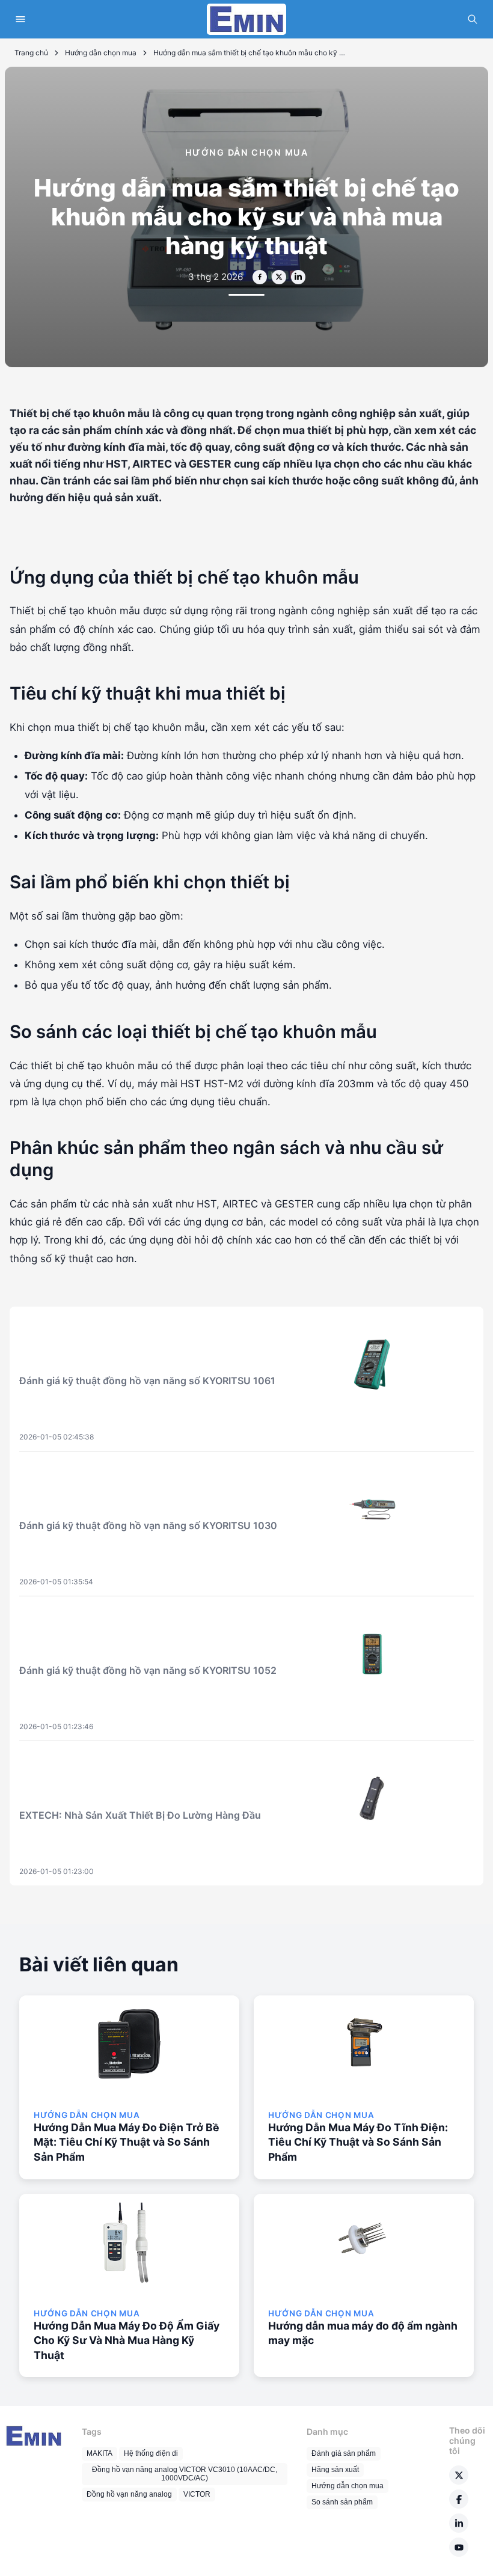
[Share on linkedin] (298, 277)
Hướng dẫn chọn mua (101, 53)
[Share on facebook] (260, 277)
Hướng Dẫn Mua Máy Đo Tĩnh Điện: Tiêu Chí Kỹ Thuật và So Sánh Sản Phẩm (358, 2142)
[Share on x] (279, 277)
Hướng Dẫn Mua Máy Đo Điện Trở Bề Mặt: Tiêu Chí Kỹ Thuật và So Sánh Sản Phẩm (127, 2142)
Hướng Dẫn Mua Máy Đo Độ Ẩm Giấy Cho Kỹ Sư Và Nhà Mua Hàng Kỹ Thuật (127, 2340)
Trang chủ (31, 53)
